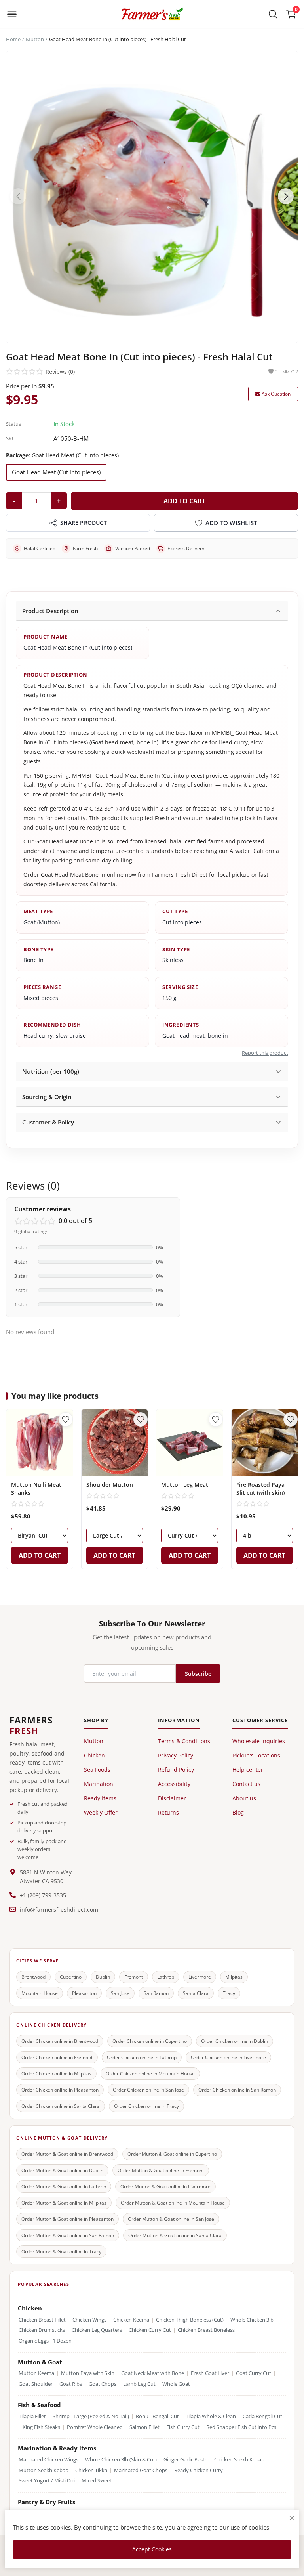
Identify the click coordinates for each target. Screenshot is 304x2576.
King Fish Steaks (41, 2427)
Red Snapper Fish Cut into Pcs (241, 2427)
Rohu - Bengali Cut (157, 2416)
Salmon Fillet (144, 2427)
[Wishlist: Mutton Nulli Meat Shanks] (66, 1419)
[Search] (273, 14)
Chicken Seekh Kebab (239, 2460)
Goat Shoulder (36, 2384)
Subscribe (198, 1674)
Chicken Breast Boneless (206, 2330)
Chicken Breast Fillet (42, 2320)
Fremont (134, 1977)
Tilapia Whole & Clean (211, 2416)
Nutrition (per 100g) (51, 1071)
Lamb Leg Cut (139, 2384)
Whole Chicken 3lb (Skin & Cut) (121, 2460)
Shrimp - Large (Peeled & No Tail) (91, 2416)
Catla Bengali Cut (262, 2416)
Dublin (103, 1977)
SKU (11, 438)
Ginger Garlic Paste (185, 2460)
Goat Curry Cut (254, 2373)
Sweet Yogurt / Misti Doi (47, 2481)
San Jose (120, 1993)
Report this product (265, 1053)
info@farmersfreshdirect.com (59, 1910)
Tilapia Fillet (32, 2416)
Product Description (50, 611)
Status (13, 424)
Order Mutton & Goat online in (67, 2154)
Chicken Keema (131, 2320)
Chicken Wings (89, 2320)
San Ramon (156, 1993)
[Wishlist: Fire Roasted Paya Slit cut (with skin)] (291, 1419)
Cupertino (71, 1977)
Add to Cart (184, 501)
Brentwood (33, 1977)
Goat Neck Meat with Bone (153, 2373)
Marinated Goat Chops (141, 2470)
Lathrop (166, 1977)
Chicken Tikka (91, 2470)
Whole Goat (176, 2384)
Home (13, 39)
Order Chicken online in (60, 2041)
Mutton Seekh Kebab (44, 2470)
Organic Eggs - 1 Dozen (45, 2341)
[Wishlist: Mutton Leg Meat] (216, 1419)
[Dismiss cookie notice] (292, 2518)
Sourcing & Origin (47, 1097)
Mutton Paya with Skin (88, 2373)
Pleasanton (84, 1993)
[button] (286, 196)
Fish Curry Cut (183, 2427)
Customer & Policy (48, 1122)
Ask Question (276, 394)
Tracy (229, 1993)
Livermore (200, 1977)
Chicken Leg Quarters (97, 2330)
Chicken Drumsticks (42, 2330)
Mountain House (40, 1993)
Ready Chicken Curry (199, 2470)
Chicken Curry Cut (150, 2330)
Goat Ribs (71, 2384)
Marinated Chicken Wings (48, 2460)
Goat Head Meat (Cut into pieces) (56, 472)
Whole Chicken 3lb (252, 2320)
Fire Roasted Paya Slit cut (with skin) (260, 1489)
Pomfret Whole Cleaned (95, 2427)
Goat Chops (103, 2384)
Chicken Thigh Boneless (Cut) (190, 2320)
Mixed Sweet (97, 2481)
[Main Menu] (12, 14)
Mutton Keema (36, 2373)
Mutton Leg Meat (185, 1485)
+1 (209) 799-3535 (43, 1895)
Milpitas (234, 1977)
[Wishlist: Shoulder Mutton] (141, 1419)
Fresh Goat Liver (210, 2373)
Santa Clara (196, 1993)
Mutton (35, 39)
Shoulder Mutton (110, 1485)
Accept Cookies (152, 2549)
